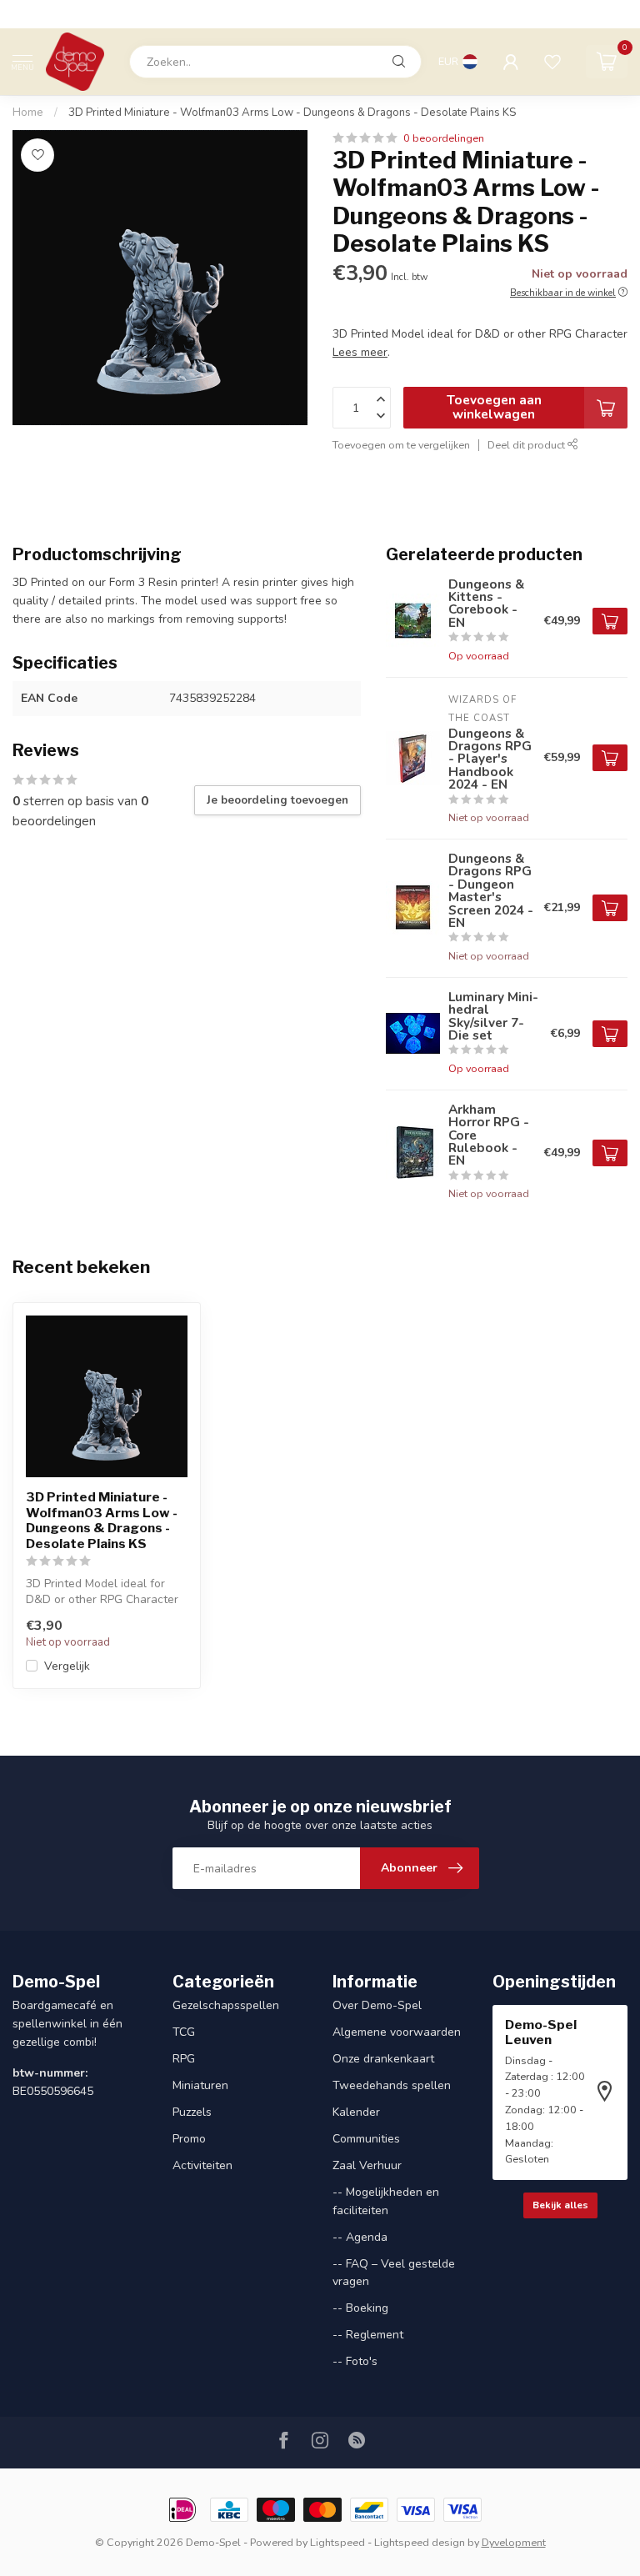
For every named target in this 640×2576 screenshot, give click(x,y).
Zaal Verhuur (367, 2165)
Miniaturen (200, 2085)
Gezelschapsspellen (226, 2005)
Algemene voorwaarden (397, 2032)
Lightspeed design (420, 2542)
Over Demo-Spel (377, 2005)
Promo (189, 2139)
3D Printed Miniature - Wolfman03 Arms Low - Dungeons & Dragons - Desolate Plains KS (292, 113)
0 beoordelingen (444, 138)
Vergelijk (67, 1666)
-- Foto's (355, 2361)
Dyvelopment (514, 2542)
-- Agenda (360, 2237)
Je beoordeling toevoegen (277, 800)
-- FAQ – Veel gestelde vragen (394, 2273)
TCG (184, 2032)
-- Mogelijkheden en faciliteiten (386, 2201)
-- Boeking (360, 2308)
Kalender (356, 2112)
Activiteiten (202, 2165)
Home (28, 113)
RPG (184, 2059)
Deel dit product (527, 445)
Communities (366, 2139)
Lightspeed (337, 2542)
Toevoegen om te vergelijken (401, 445)
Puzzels (192, 2112)
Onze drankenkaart (383, 2059)
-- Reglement (368, 2335)
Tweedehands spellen (392, 2085)
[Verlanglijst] (552, 62)
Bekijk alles (560, 2205)
